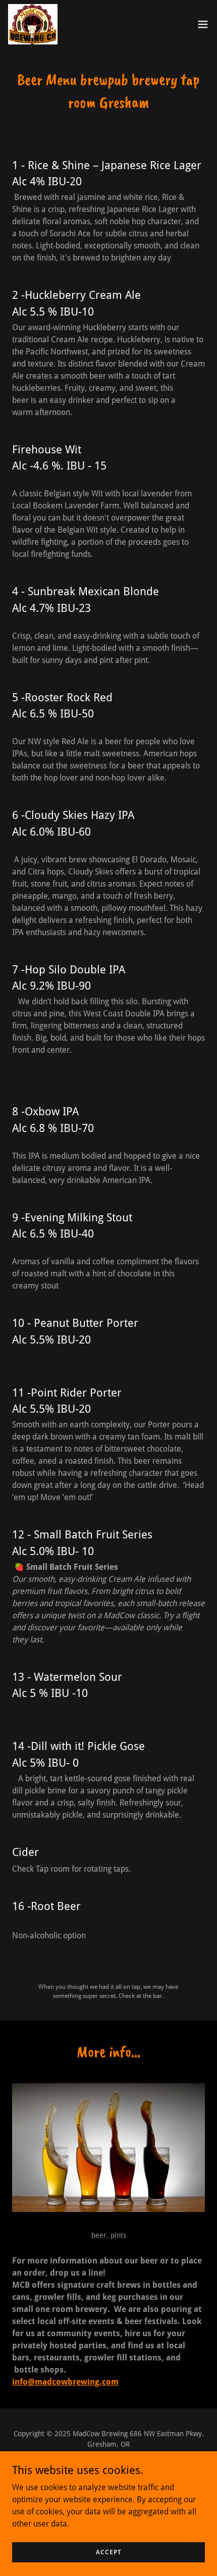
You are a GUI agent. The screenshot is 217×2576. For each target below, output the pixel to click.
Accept (109, 2552)
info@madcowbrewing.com (65, 2382)
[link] (33, 24)
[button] (203, 24)
